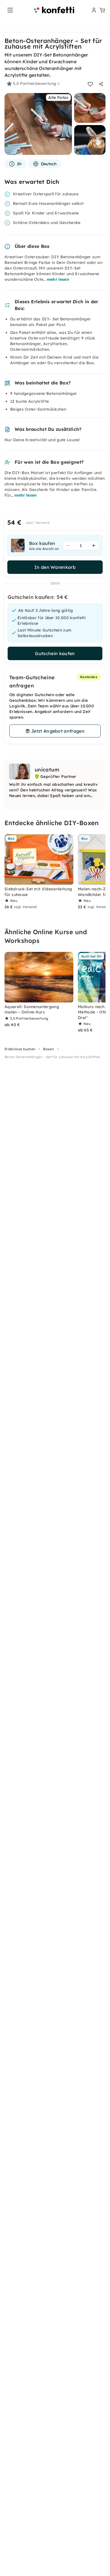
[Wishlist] (90, 84)
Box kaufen (42, 543)
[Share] (101, 84)
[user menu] (93, 10)
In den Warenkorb (55, 567)
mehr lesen (58, 279)
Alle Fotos (58, 98)
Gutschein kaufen (55, 653)
